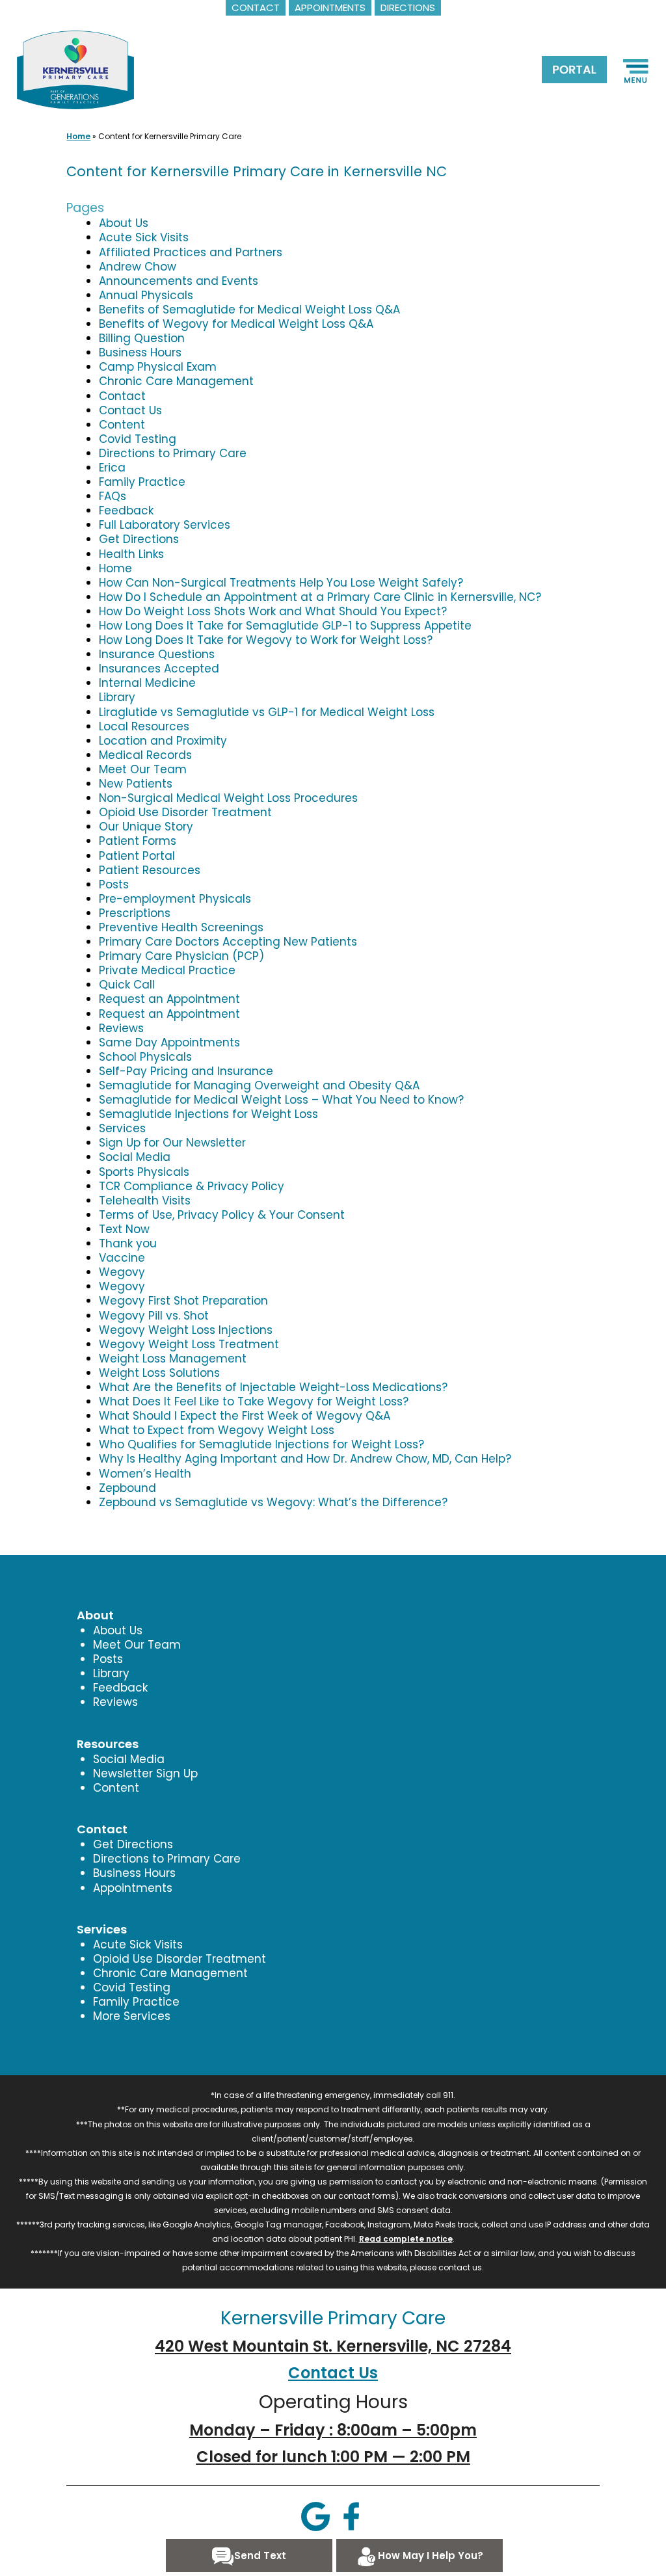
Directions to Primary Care (173, 453)
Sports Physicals (144, 1172)
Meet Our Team (143, 769)
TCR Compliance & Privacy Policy (192, 1186)
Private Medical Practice (167, 970)
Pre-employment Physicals (175, 899)
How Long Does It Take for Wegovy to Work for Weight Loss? (266, 640)
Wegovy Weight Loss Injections (186, 1330)
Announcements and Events (179, 281)
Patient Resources (150, 870)
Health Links (131, 554)
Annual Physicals (146, 295)
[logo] (75, 69)
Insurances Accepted (159, 669)
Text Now (124, 1229)
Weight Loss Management (173, 1359)
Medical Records (145, 755)
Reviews (121, 1028)
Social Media (135, 1157)
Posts (114, 884)
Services (122, 1128)
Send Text (260, 2556)
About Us (124, 223)
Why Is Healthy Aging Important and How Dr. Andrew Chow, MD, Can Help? (305, 1459)
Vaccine (122, 1258)
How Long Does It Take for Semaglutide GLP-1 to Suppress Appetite (285, 626)
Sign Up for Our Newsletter (172, 1143)
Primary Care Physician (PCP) (181, 956)
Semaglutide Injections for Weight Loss (208, 1114)
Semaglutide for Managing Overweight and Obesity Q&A (259, 1085)
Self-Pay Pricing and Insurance (186, 1071)
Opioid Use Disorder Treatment (185, 812)
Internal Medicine (147, 683)
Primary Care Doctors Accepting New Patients (228, 942)
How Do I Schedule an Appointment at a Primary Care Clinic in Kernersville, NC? (320, 597)
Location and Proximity (163, 741)
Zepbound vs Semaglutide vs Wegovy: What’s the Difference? (273, 1502)
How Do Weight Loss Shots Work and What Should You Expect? (273, 611)
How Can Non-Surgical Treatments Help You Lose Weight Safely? (281, 583)
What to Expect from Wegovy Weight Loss (217, 1430)
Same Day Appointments (169, 1042)
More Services (132, 2016)
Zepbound (127, 1488)
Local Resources (144, 726)
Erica (112, 468)
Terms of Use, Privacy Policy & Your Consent (222, 1215)
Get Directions (139, 539)
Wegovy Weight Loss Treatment (189, 1344)
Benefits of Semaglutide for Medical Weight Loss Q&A (249, 310)
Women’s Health (145, 1474)
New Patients (136, 784)
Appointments (133, 1888)
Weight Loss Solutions (159, 1373)
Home (78, 136)
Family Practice (142, 482)
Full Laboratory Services (165, 525)
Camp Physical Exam (158, 367)
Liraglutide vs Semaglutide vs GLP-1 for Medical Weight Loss (267, 712)
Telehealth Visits (145, 1201)
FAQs (113, 496)
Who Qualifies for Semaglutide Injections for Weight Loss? (261, 1444)
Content (122, 425)
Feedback (126, 511)
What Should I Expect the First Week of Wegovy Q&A (245, 1416)
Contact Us (130, 410)
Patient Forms (138, 841)
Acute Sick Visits (144, 237)
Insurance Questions (157, 654)
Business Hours (140, 352)
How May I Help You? (431, 2556)
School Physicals (145, 1057)
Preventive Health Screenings (181, 927)
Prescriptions (135, 913)
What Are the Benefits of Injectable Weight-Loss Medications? (273, 1387)
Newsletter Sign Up (145, 1773)
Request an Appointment (169, 999)
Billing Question (142, 338)
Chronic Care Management (176, 381)
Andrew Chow (138, 267)
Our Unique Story (146, 827)
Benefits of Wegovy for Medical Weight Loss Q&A (236, 324)
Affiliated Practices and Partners (191, 252)
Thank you (128, 1243)
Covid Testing (138, 439)
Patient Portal (137, 856)
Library (117, 697)
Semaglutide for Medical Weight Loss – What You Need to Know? (281, 1100)
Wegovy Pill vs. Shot (154, 1316)
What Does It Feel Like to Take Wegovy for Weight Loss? (254, 1401)
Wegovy (122, 1272)
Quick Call (127, 985)
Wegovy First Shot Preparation (183, 1301)
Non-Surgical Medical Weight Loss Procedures (228, 798)
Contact (122, 396)
